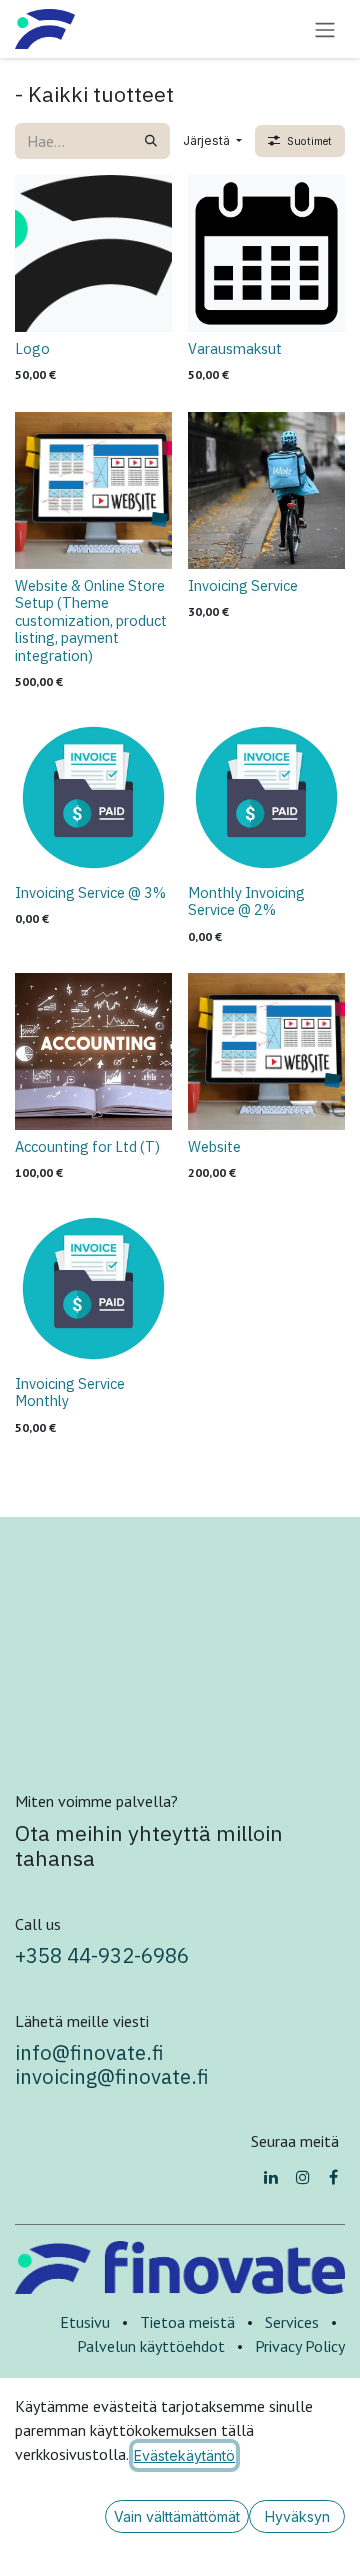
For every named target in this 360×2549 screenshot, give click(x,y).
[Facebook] (333, 2177)
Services (292, 2322)
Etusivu (85, 2322)
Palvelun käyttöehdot (151, 2346)
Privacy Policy (300, 2346)
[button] (212, 141)
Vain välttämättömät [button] (177, 2516)
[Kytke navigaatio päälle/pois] (325, 29)
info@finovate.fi (89, 2052)
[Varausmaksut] (266, 253)
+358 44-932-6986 (102, 1955)
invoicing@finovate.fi (114, 2076)
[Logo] (93, 253)
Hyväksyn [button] (297, 2516)
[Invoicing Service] (266, 490)
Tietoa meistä (187, 2322)
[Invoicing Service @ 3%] (93, 797)
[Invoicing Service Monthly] (93, 1288)
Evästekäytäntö (184, 2455)
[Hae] (151, 141)
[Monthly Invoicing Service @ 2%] (266, 797)
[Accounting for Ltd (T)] (93, 1051)
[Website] (266, 1051)
